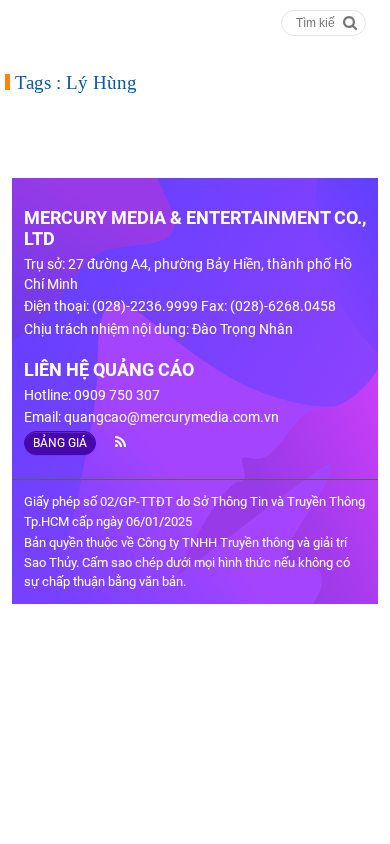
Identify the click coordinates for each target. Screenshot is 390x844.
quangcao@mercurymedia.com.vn (171, 417)
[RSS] (112, 442)
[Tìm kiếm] (350, 21)
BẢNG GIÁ (60, 443)
